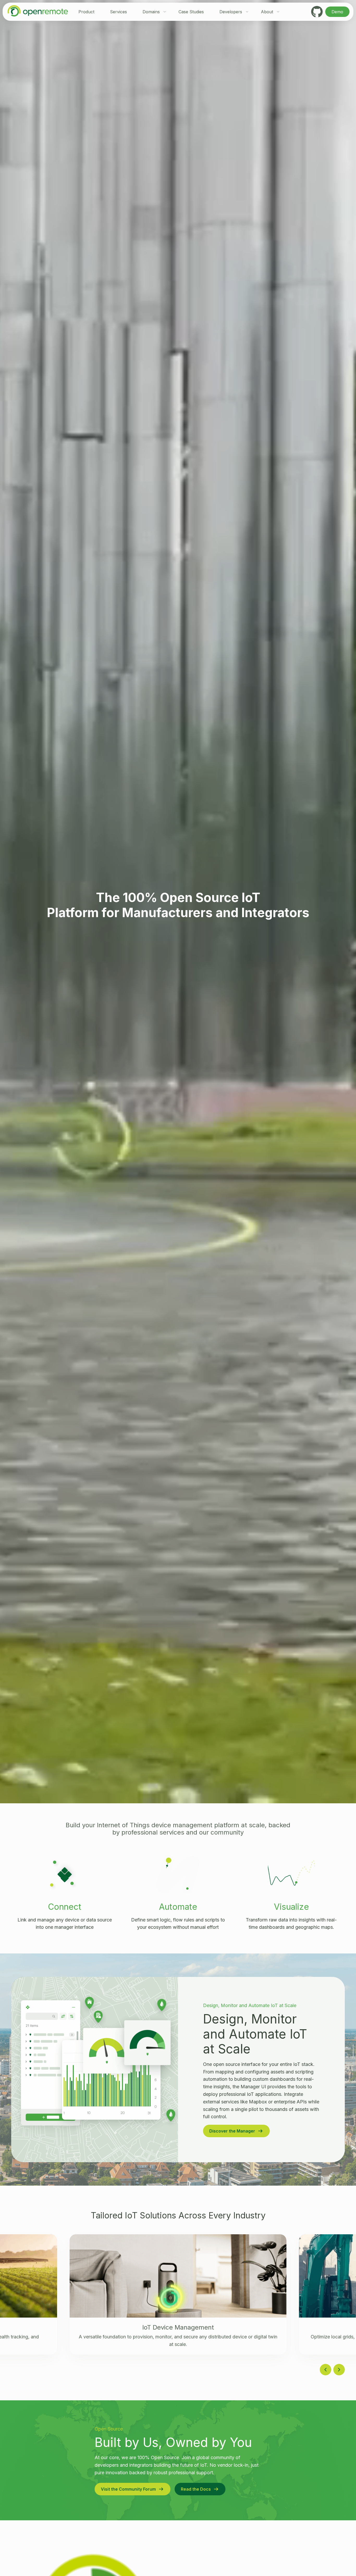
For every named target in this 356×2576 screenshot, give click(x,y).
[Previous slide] (326, 2370)
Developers (231, 12)
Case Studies (191, 12)
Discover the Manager (232, 2131)
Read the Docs (196, 2489)
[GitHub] (317, 12)
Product (86, 12)
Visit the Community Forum (128, 2489)
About (267, 12)
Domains (151, 12)
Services (118, 12)
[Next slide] (339, 2370)
